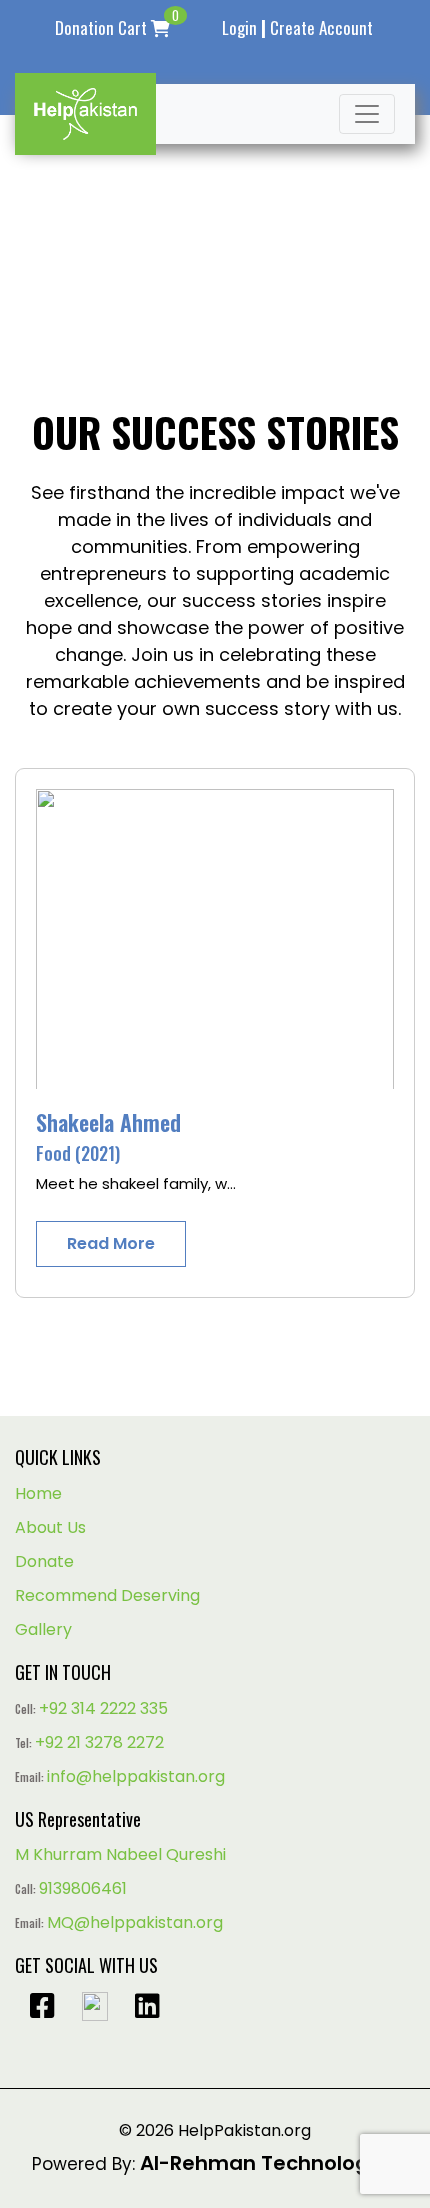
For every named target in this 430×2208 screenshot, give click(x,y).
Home (38, 1493)
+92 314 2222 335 (103, 1708)
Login (239, 27)
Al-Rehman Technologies (269, 2163)
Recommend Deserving (107, 1595)
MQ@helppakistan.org (135, 1922)
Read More (111, 1243)
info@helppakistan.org (136, 1776)
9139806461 (83, 1888)
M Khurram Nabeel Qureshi (120, 1854)
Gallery (43, 1629)
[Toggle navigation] (367, 114)
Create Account (321, 27)
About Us (50, 1527)
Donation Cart (117, 27)
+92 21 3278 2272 (99, 1742)
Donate (44, 1561)
